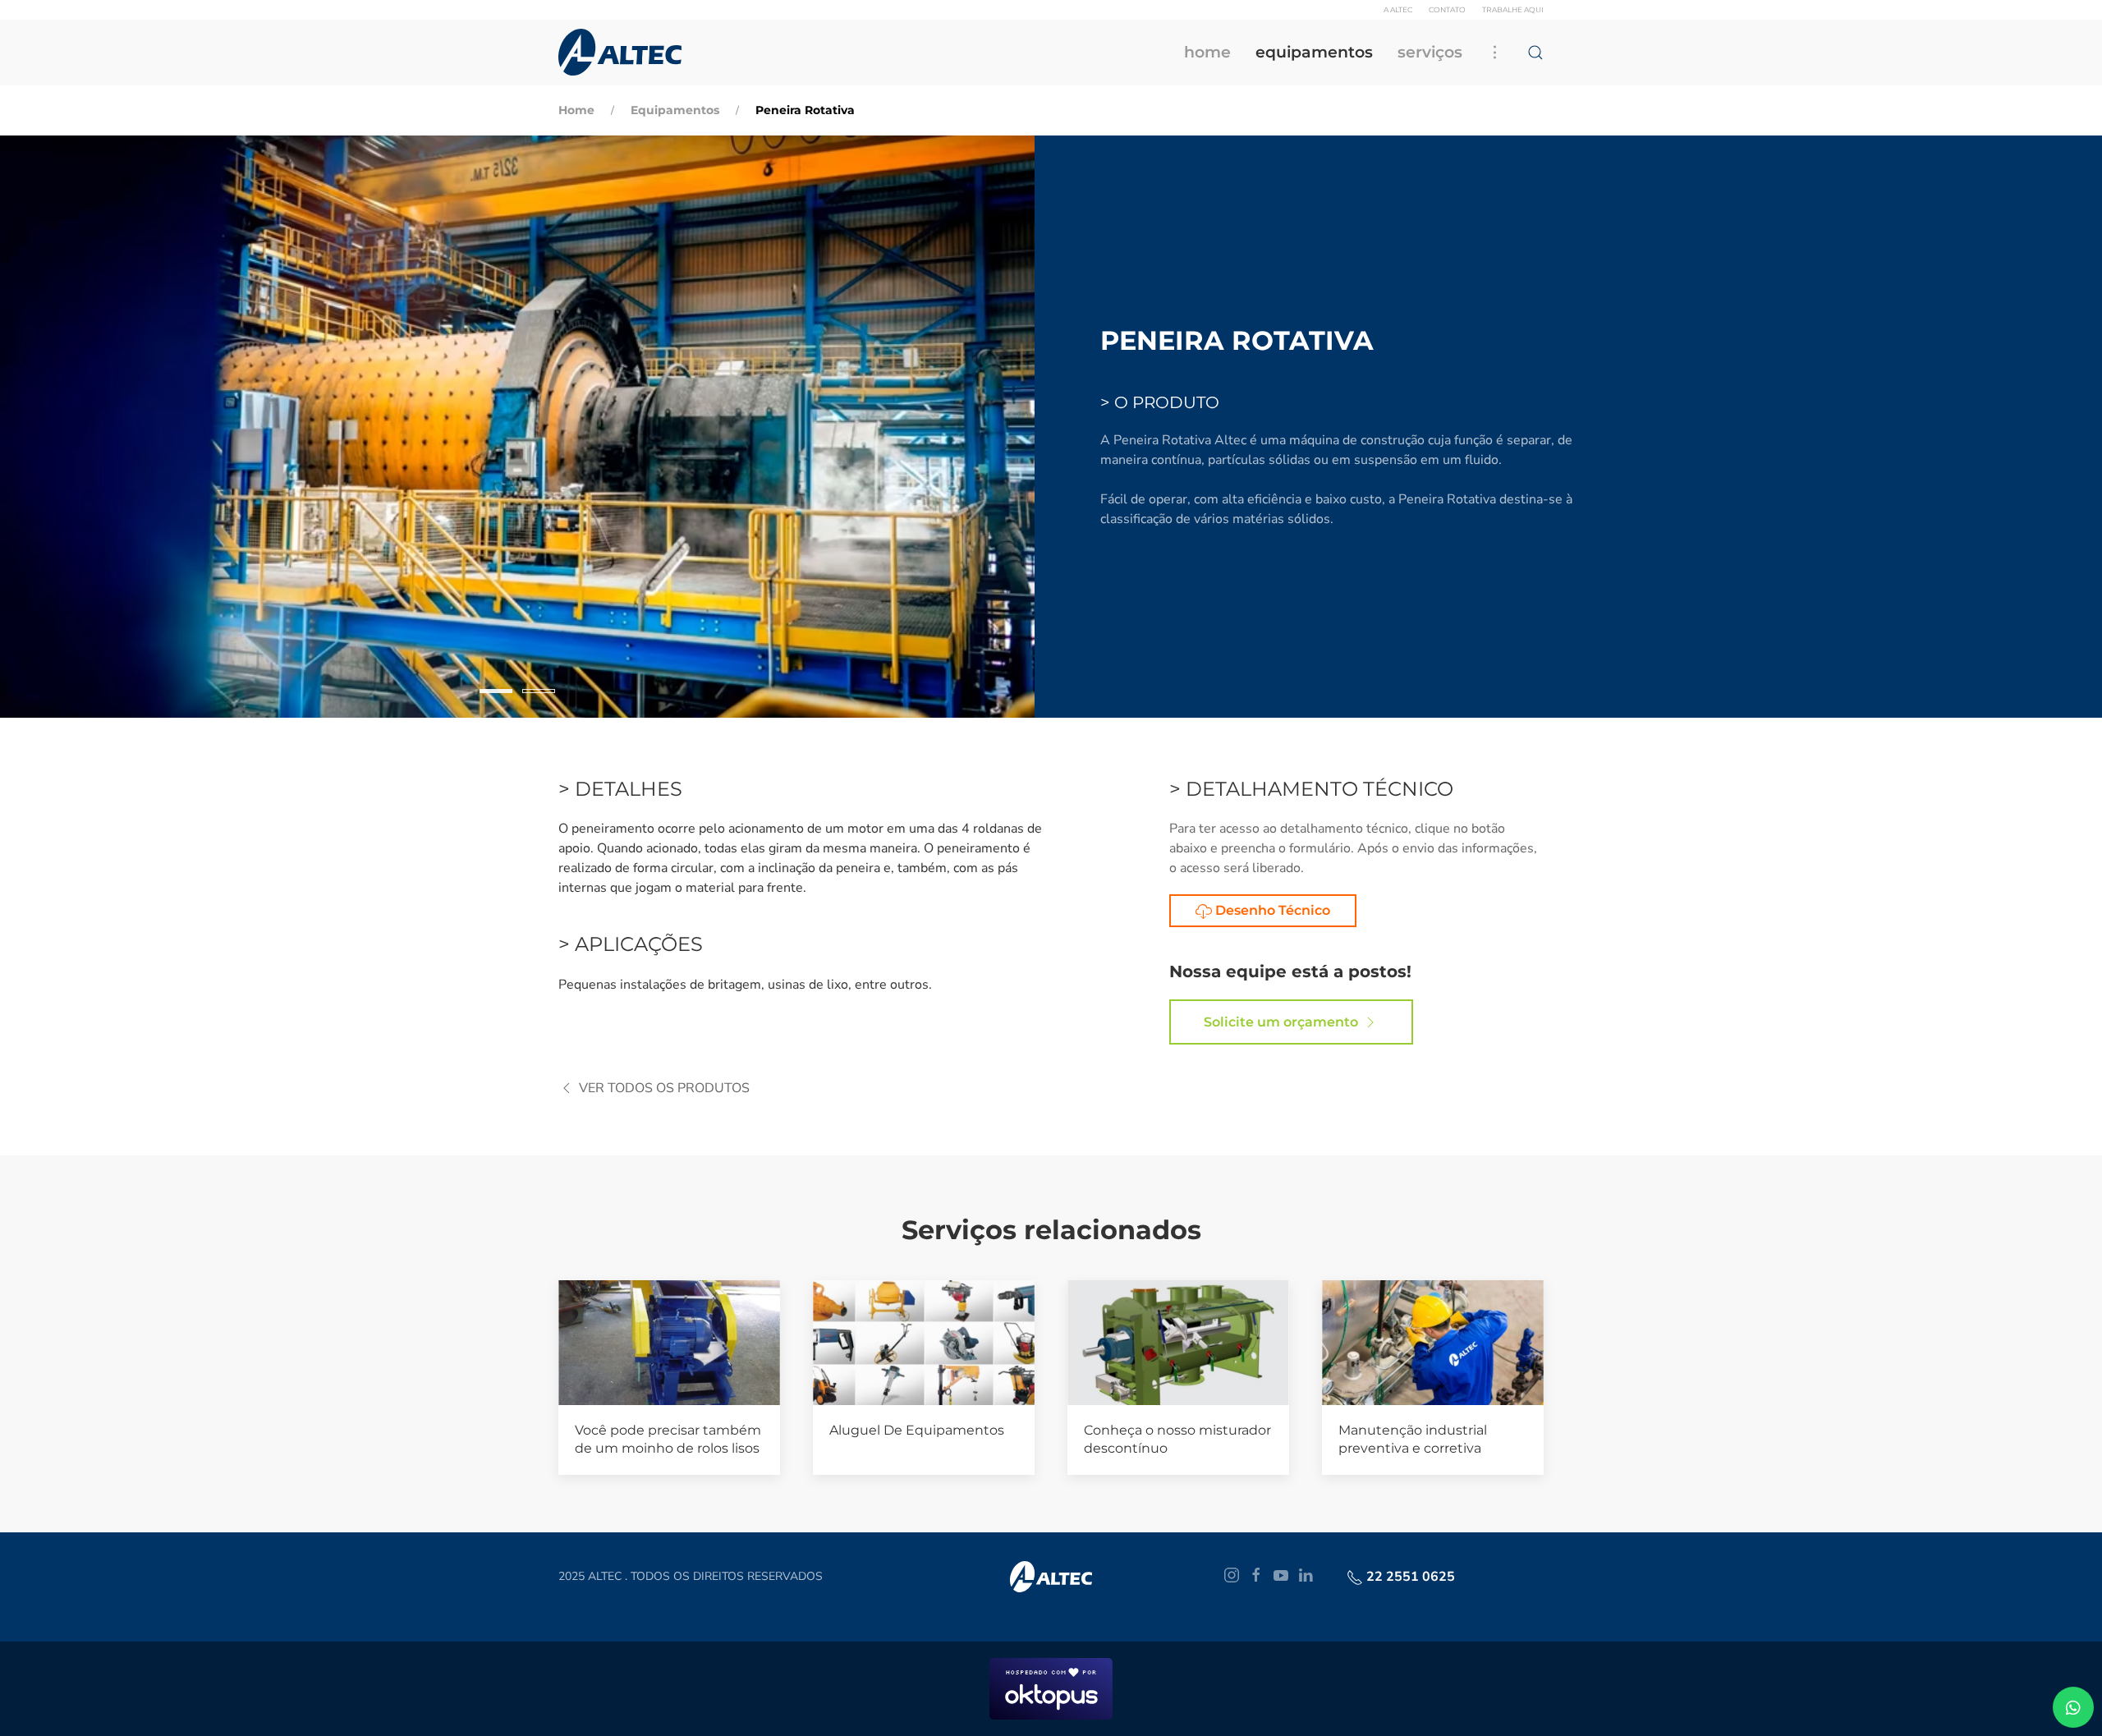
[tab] (496, 691)
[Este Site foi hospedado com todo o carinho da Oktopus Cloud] (1051, 1688)
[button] (1535, 53)
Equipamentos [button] (1314, 52)
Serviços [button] (1430, 52)
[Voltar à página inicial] (620, 53)
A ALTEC (1398, 9)
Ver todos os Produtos (664, 1088)
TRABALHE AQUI (1513, 9)
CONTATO (1447, 9)
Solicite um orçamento (1281, 1022)
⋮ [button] (1495, 52)
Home (1207, 52)
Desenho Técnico (1271, 910)
